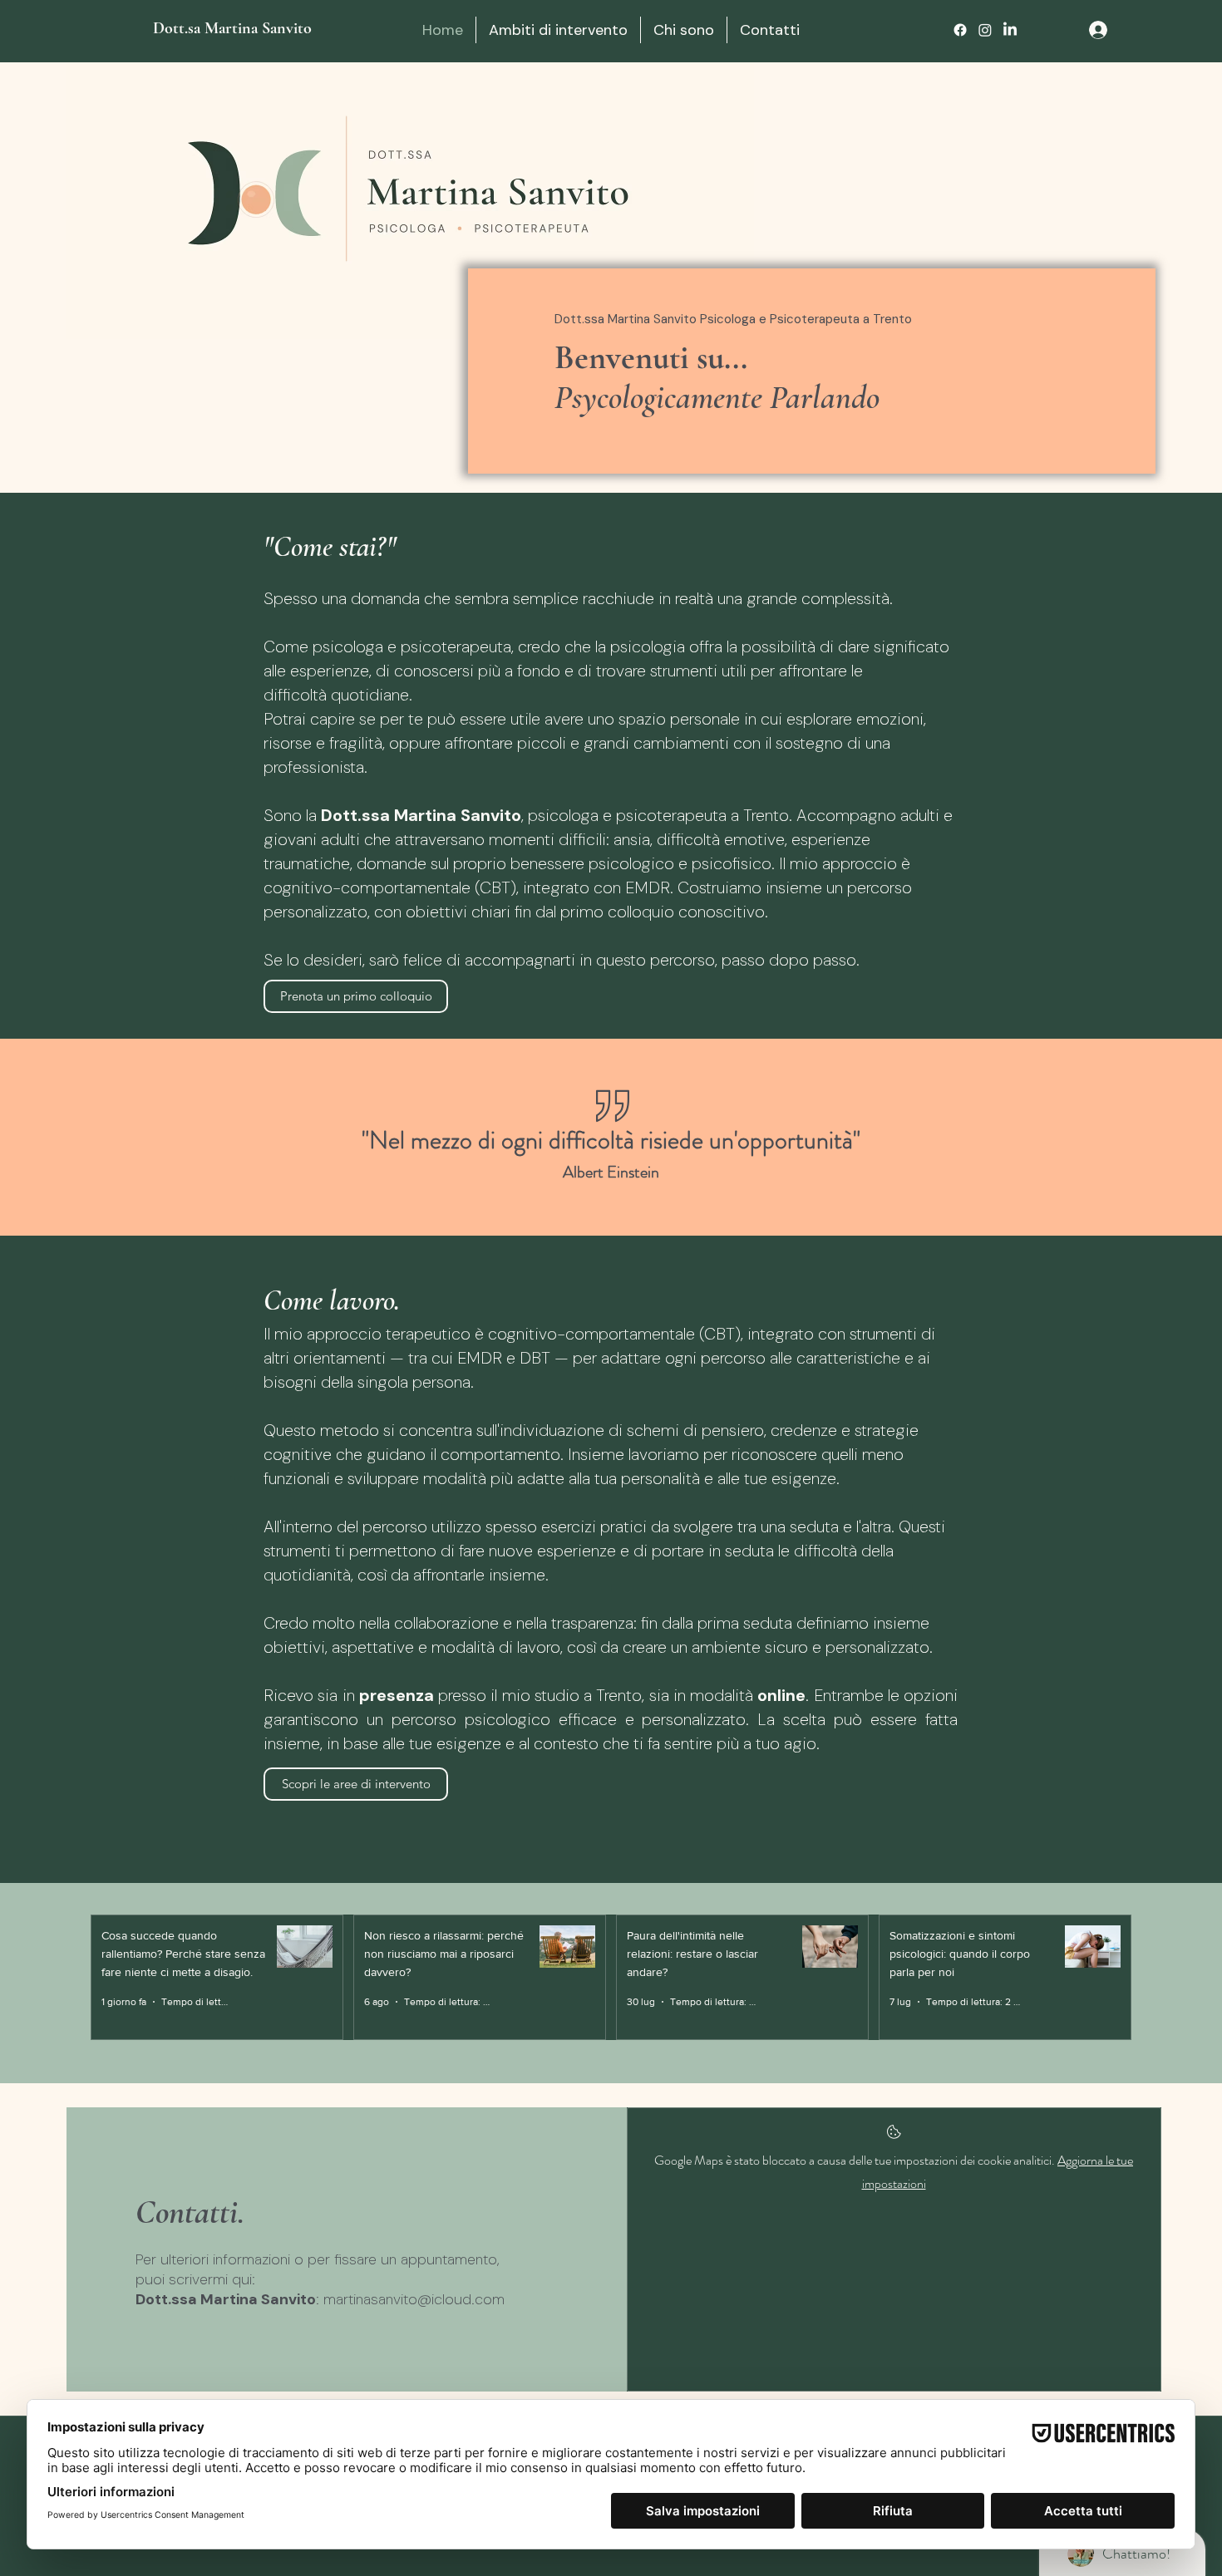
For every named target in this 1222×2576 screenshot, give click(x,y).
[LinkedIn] (1010, 30)
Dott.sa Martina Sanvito (234, 28)
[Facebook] (960, 30)
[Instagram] (985, 30)
